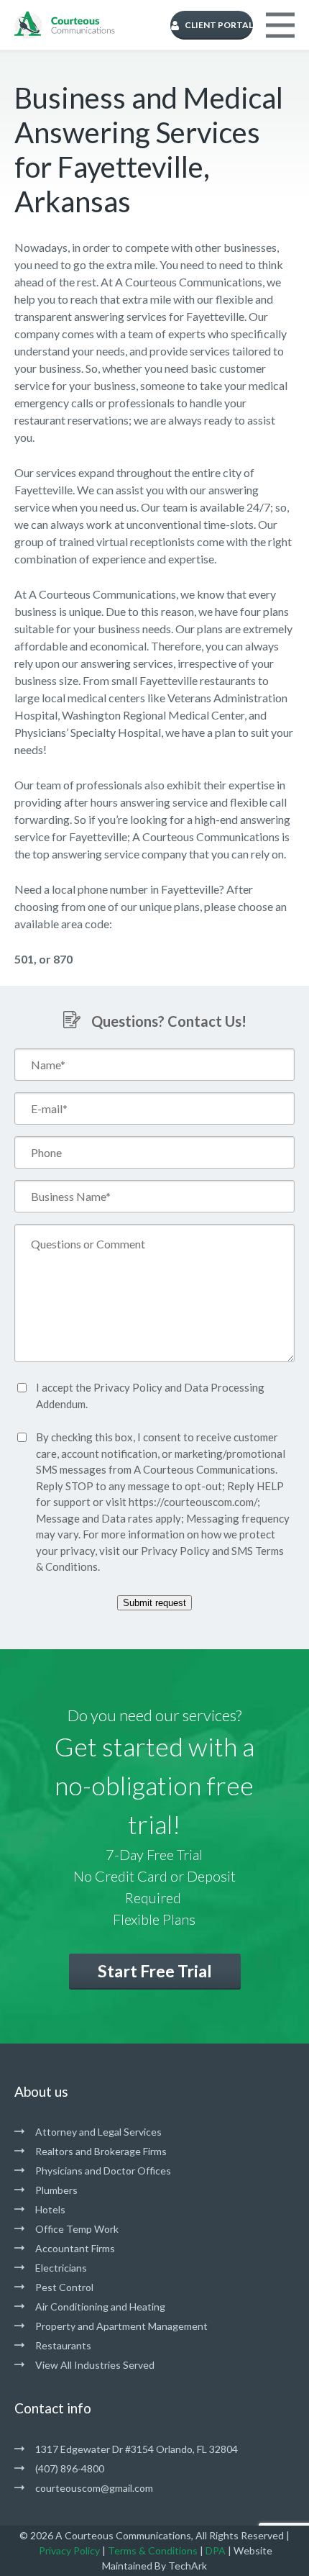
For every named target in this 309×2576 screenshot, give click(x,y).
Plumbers (56, 2190)
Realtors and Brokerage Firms (101, 2151)
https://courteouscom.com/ (193, 1502)
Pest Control (64, 2287)
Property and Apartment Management (121, 2326)
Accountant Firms (75, 2248)
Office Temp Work (77, 2229)
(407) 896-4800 (70, 2468)
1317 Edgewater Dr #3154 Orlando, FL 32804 (137, 2449)
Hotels (50, 2209)
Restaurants (63, 2345)
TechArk (188, 2566)
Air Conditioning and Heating (100, 2307)
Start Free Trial (155, 1971)
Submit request (154, 1603)
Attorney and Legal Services (98, 2132)
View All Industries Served (95, 2365)
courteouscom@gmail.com (94, 2488)
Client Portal (219, 25)
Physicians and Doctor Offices (103, 2171)
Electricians (61, 2268)
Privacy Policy (128, 1387)
